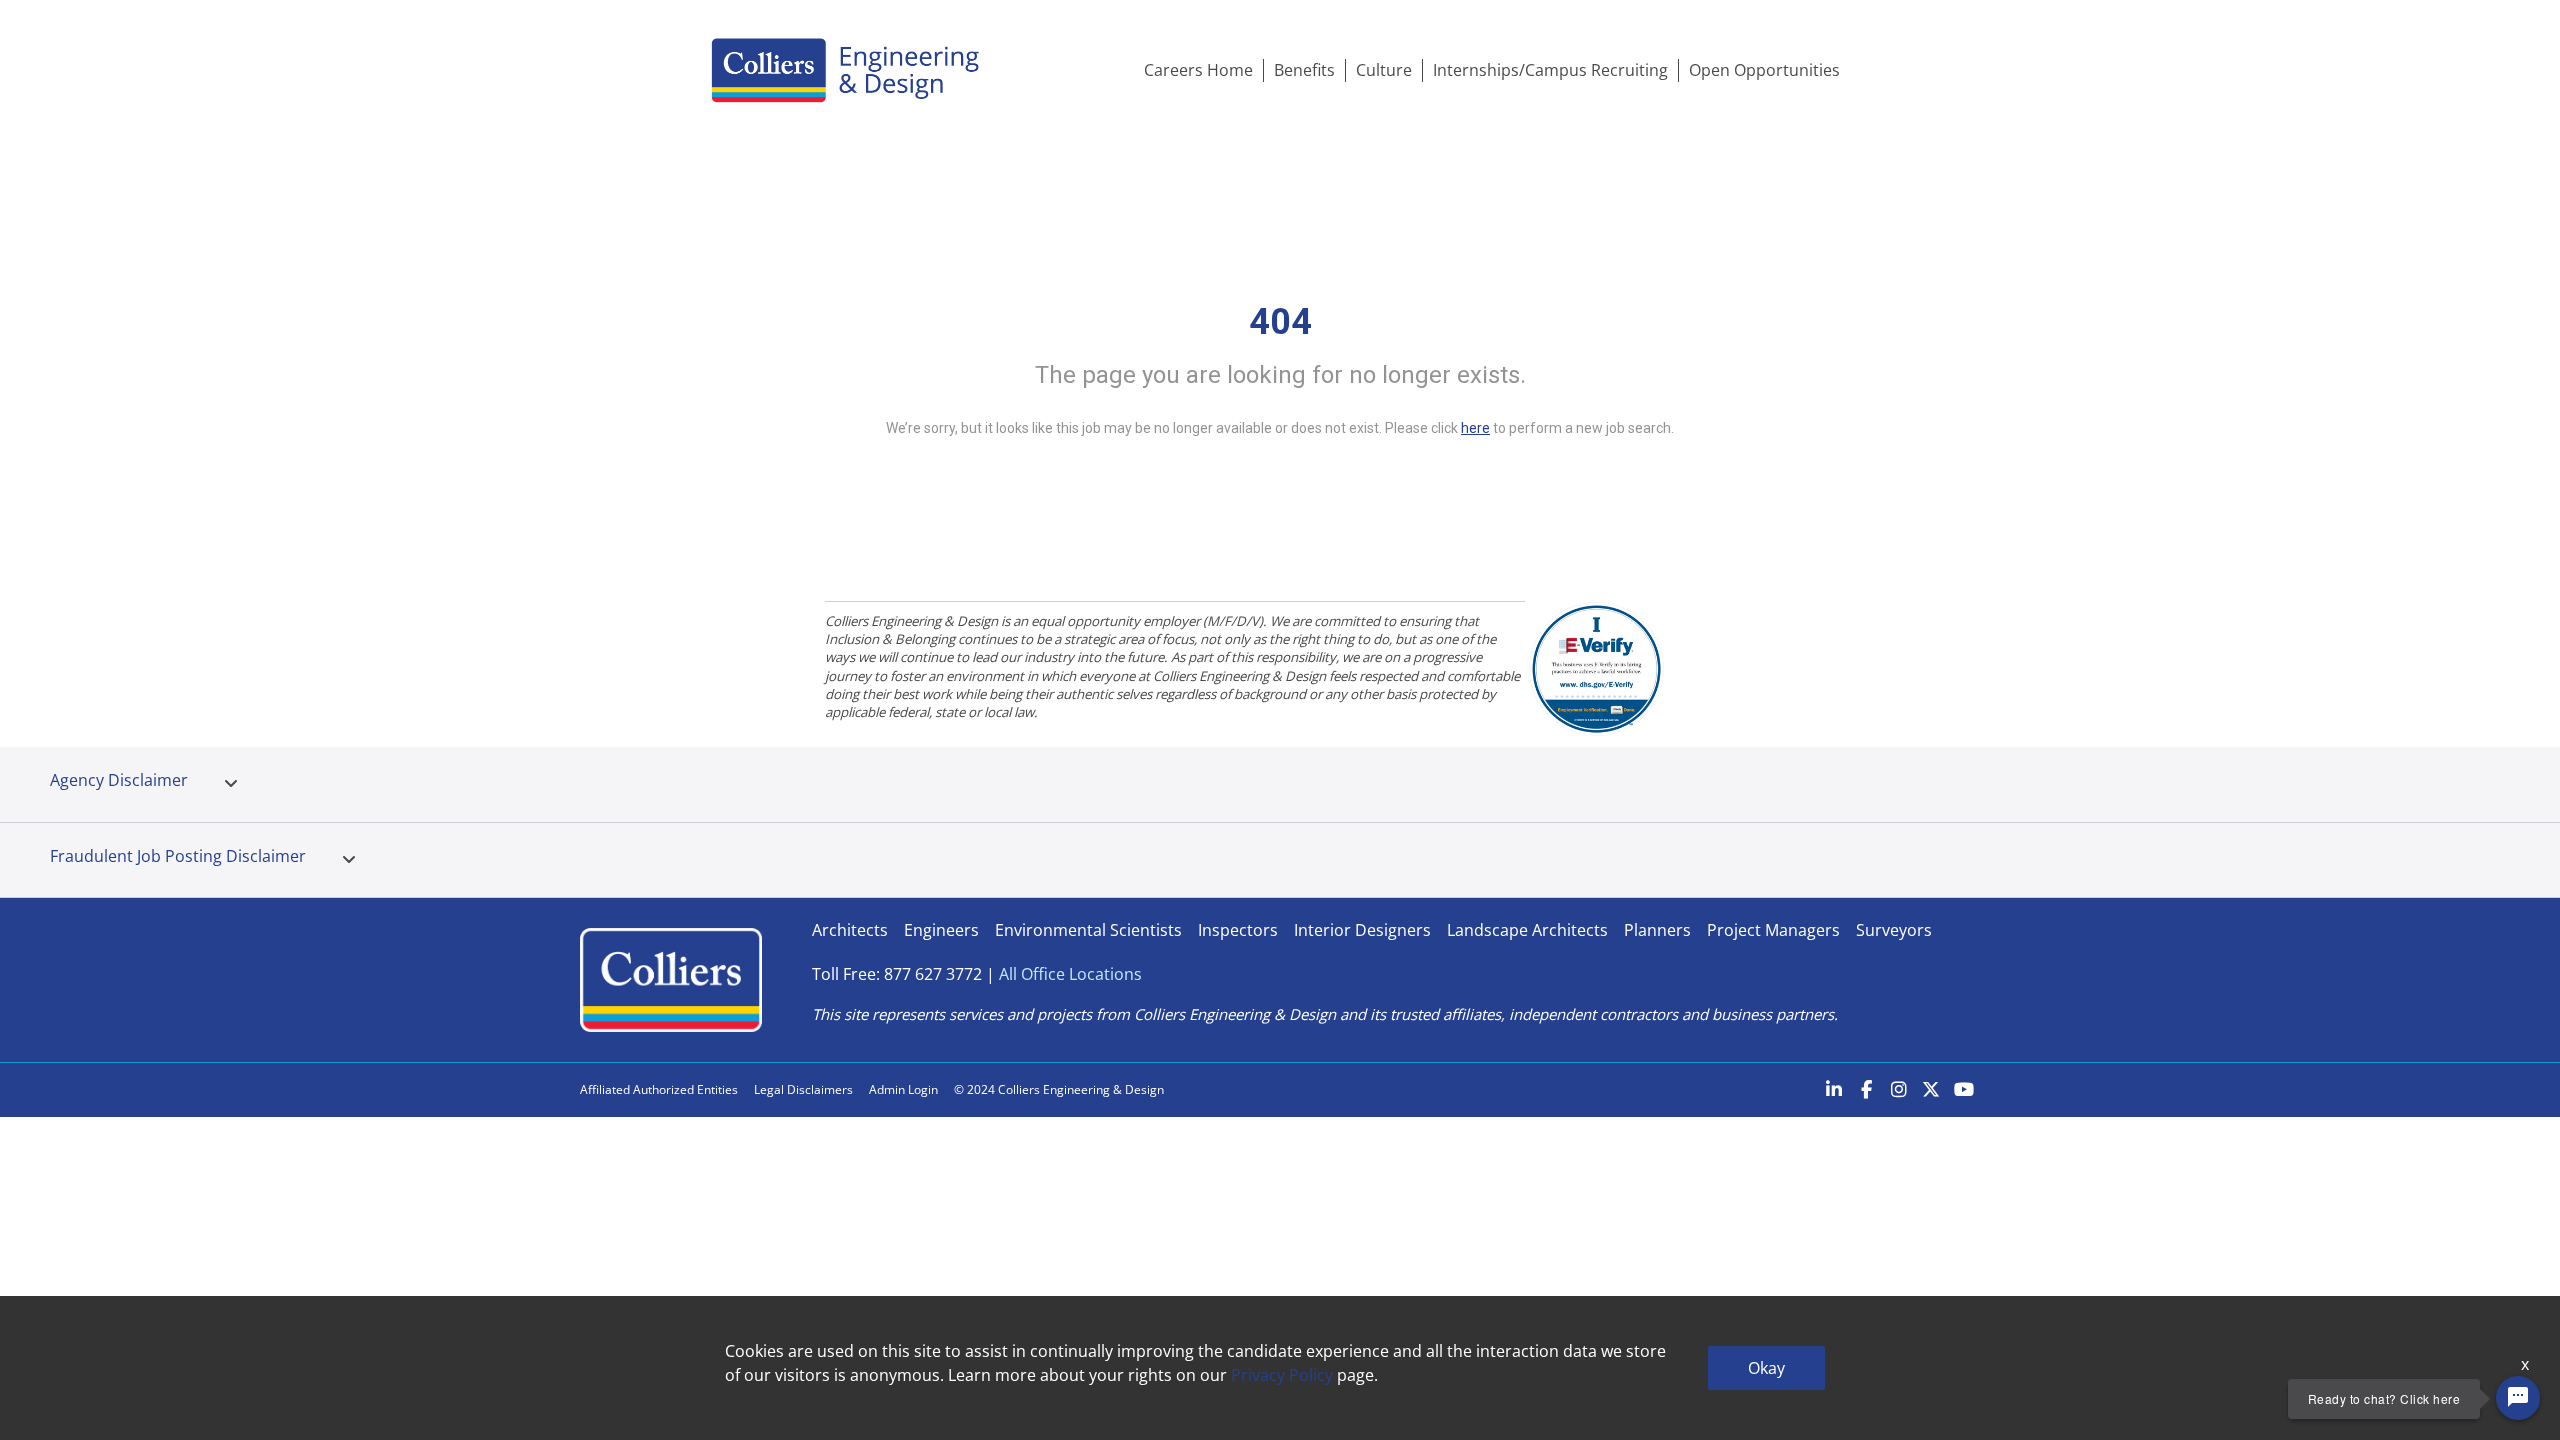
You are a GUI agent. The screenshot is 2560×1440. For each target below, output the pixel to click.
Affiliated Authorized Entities (659, 1089)
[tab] (231, 784)
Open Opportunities (1764, 70)
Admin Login (903, 1089)
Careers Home (1198, 70)
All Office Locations (1070, 974)
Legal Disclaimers (803, 1089)
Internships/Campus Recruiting (1550, 70)
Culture (1384, 70)
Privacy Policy (1282, 1375)
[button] (231, 784)
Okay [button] (1766, 1368)
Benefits (1304, 70)
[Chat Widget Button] (2518, 1398)
